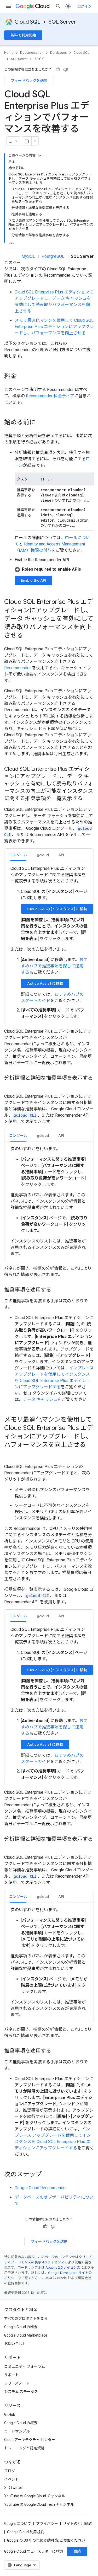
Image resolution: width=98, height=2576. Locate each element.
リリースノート (17, 2383)
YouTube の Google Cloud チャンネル (35, 2496)
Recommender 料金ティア (50, 396)
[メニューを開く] (8, 6)
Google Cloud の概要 (21, 2423)
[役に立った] (58, 69)
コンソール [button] (18, 855)
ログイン (84, 6)
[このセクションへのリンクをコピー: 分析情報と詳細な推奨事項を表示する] (9, 1086)
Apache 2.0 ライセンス (63, 2267)
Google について (18, 2524)
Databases (58, 53)
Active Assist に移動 (45, 983)
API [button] (61, 855)
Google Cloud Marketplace (26, 2335)
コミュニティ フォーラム (25, 2366)
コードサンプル (17, 2431)
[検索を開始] (58, 6)
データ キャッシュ (40, 1399)
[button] (54, 569)
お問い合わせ (15, 2344)
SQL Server (62, 22)
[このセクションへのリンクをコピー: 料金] (22, 377)
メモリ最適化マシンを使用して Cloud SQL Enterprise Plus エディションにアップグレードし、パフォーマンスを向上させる (54, 327)
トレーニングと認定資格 (24, 2448)
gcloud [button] (43, 855)
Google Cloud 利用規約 (26, 2532)
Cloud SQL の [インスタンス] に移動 (57, 909)
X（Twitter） (15, 2488)
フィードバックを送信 (29, 81)
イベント (11, 2479)
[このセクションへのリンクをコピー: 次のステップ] (47, 2175)
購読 (77, 2551)
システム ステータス (21, 2392)
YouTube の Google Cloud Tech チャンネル (39, 2504)
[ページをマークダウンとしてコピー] (27, 141)
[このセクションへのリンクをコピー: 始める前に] (41, 423)
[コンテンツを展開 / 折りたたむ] (40, 156)
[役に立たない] (66, 69)
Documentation (32, 53)
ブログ (10, 2471)
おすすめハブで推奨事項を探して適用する (54, 966)
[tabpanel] (49, 942)
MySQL (28, 256)
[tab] (18, 855)
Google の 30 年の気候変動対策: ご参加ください (46, 2540)
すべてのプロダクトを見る (26, 2318)
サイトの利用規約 (78, 2524)
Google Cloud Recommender (41, 2188)
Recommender (18, 668)
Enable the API (33, 580)
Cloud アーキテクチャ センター (30, 2440)
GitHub (10, 2414)
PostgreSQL (53, 256)
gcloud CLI (25, 1115)
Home (9, 53)
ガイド (39, 59)
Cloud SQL (27, 22)
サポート (11, 2375)
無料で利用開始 (23, 35)
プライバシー (47, 2524)
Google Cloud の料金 (21, 2327)
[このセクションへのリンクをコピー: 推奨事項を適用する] (56, 1290)
